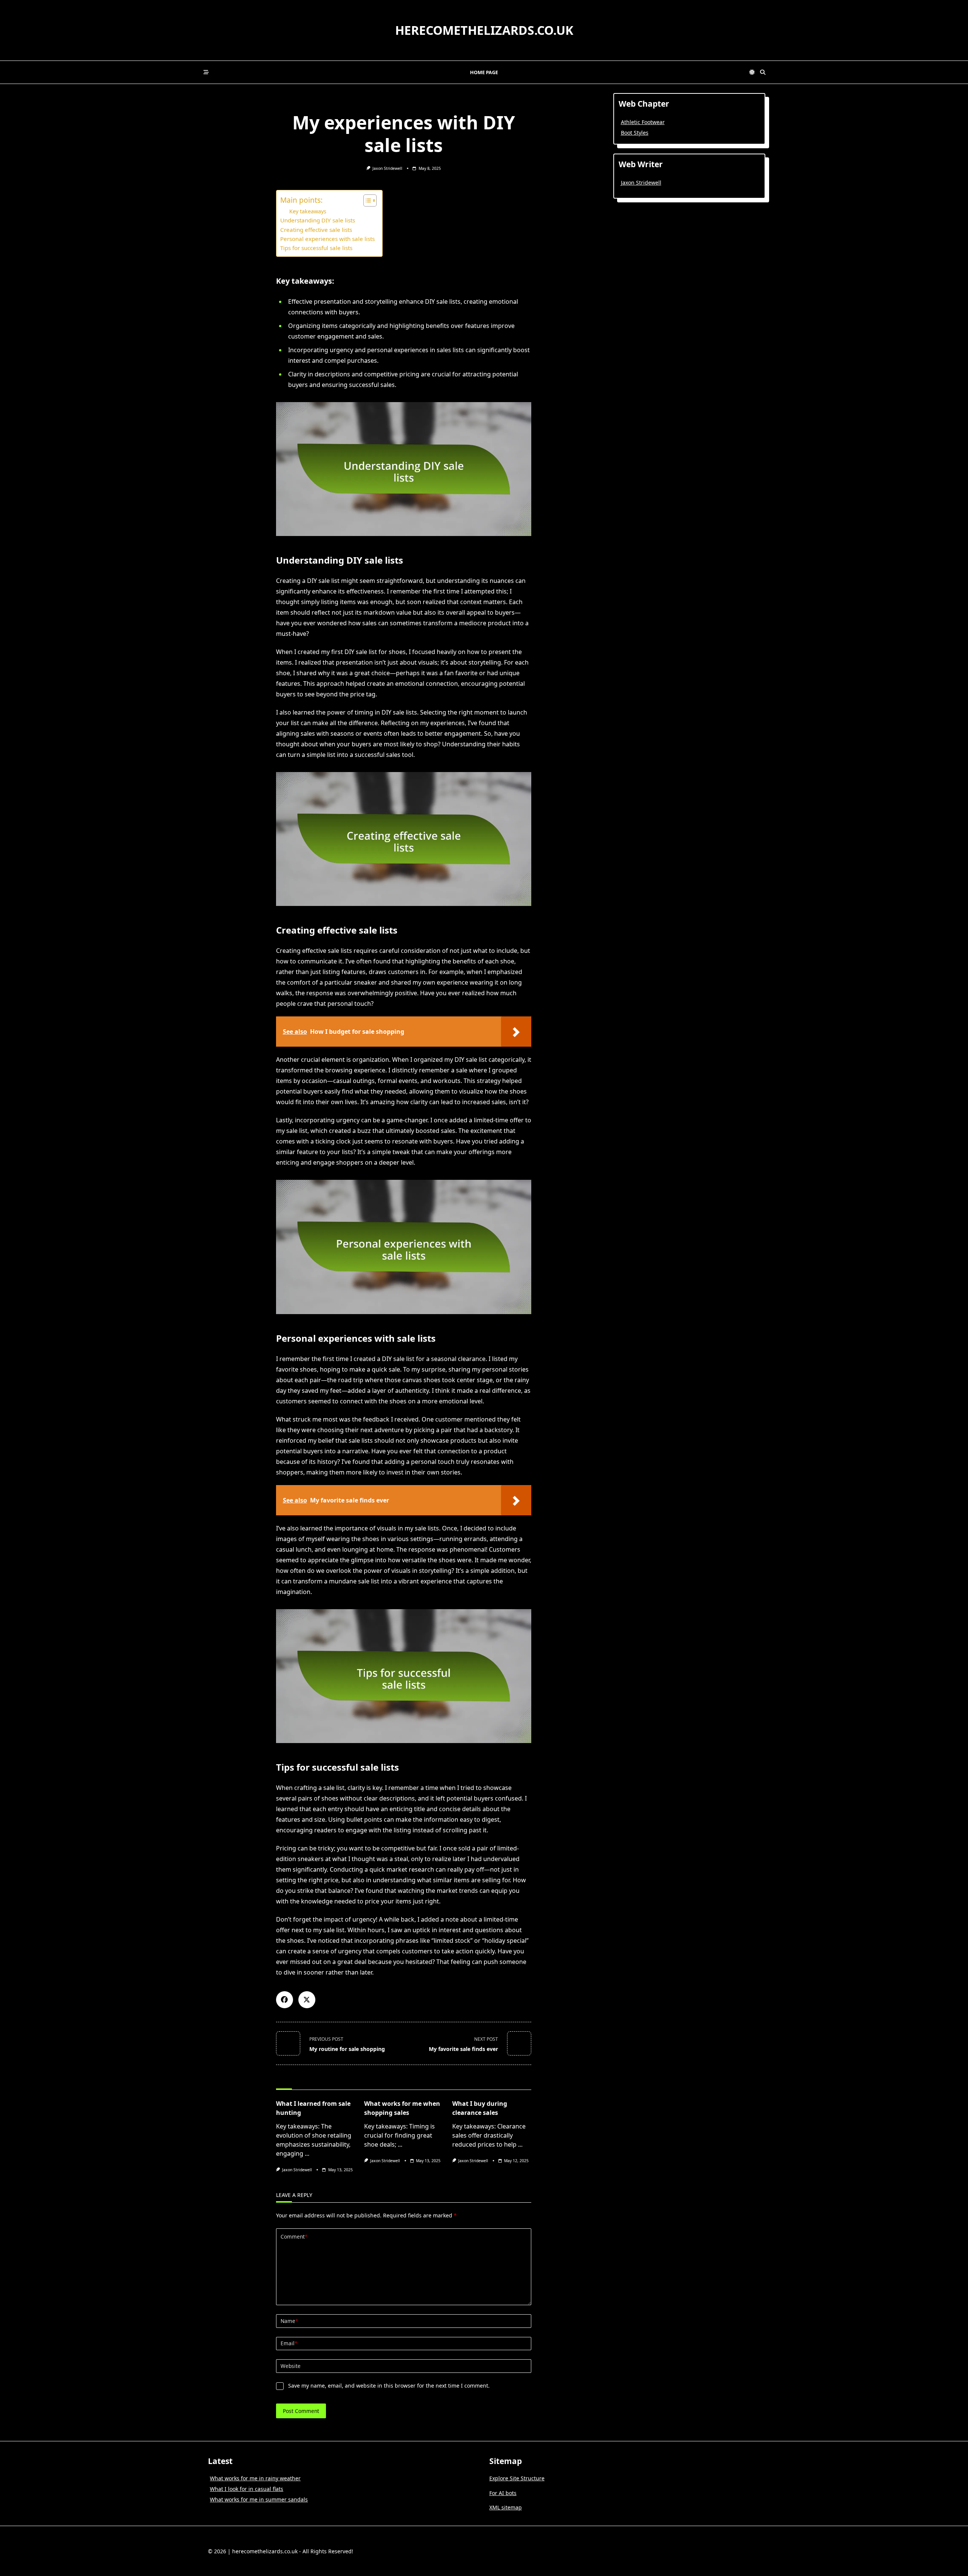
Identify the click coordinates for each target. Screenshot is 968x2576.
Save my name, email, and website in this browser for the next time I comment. (389, 2386)
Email (289, 2343)
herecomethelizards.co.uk (484, 30)
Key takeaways (308, 211)
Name (289, 2321)
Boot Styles (635, 133)
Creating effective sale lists (316, 230)
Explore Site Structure (517, 2478)
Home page (484, 72)
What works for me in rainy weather (255, 2478)
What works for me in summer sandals (259, 2499)
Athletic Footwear (643, 122)
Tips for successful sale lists (316, 248)
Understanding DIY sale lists (318, 220)
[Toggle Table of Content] (366, 200)
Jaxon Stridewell (387, 168)
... (307, 2153)
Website (291, 2366)
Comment (294, 2237)
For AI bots (503, 2493)
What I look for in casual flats (247, 2489)
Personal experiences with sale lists (327, 239)
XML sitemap (506, 2507)
